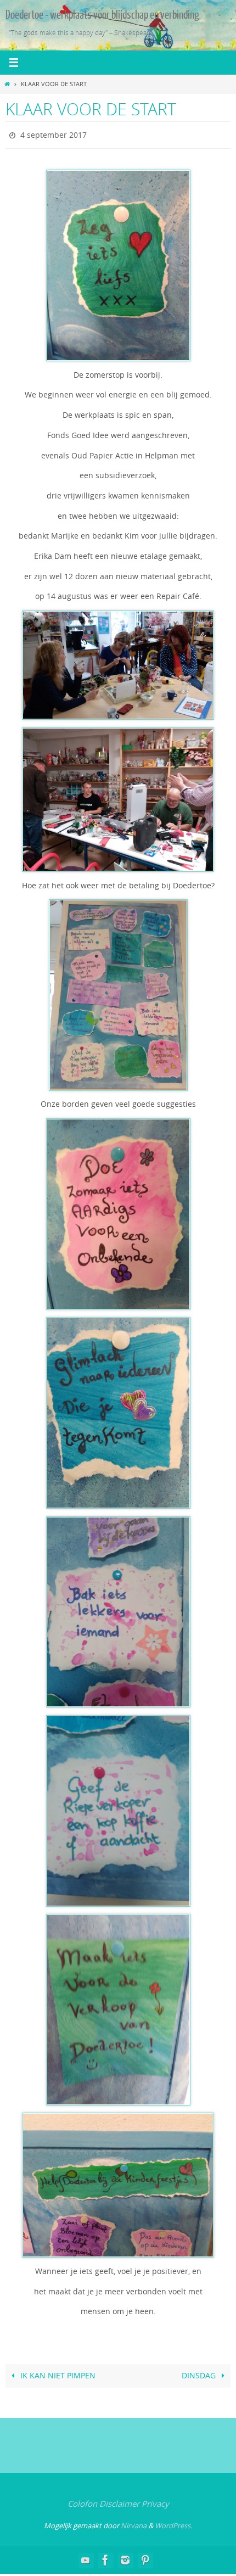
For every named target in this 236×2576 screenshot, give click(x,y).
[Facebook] (105, 2557)
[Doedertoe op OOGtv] (145, 2557)
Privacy (155, 2501)
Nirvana (134, 2523)
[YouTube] (86, 2557)
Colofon (82, 2501)
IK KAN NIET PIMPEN (57, 2373)
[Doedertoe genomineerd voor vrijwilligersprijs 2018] (125, 2557)
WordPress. (173, 2523)
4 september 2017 (54, 134)
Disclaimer (119, 2501)
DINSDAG (200, 2373)
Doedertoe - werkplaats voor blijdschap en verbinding (102, 15)
